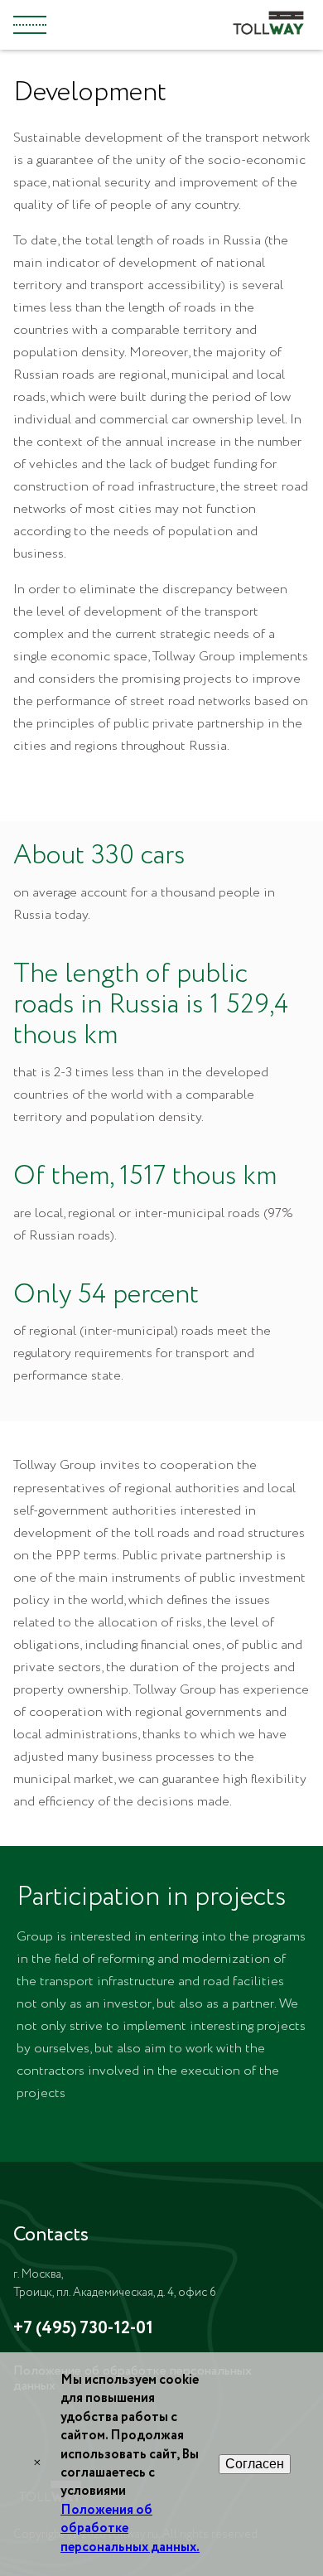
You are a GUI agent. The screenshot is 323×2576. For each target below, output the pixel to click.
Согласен (255, 2464)
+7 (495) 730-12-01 (83, 2329)
